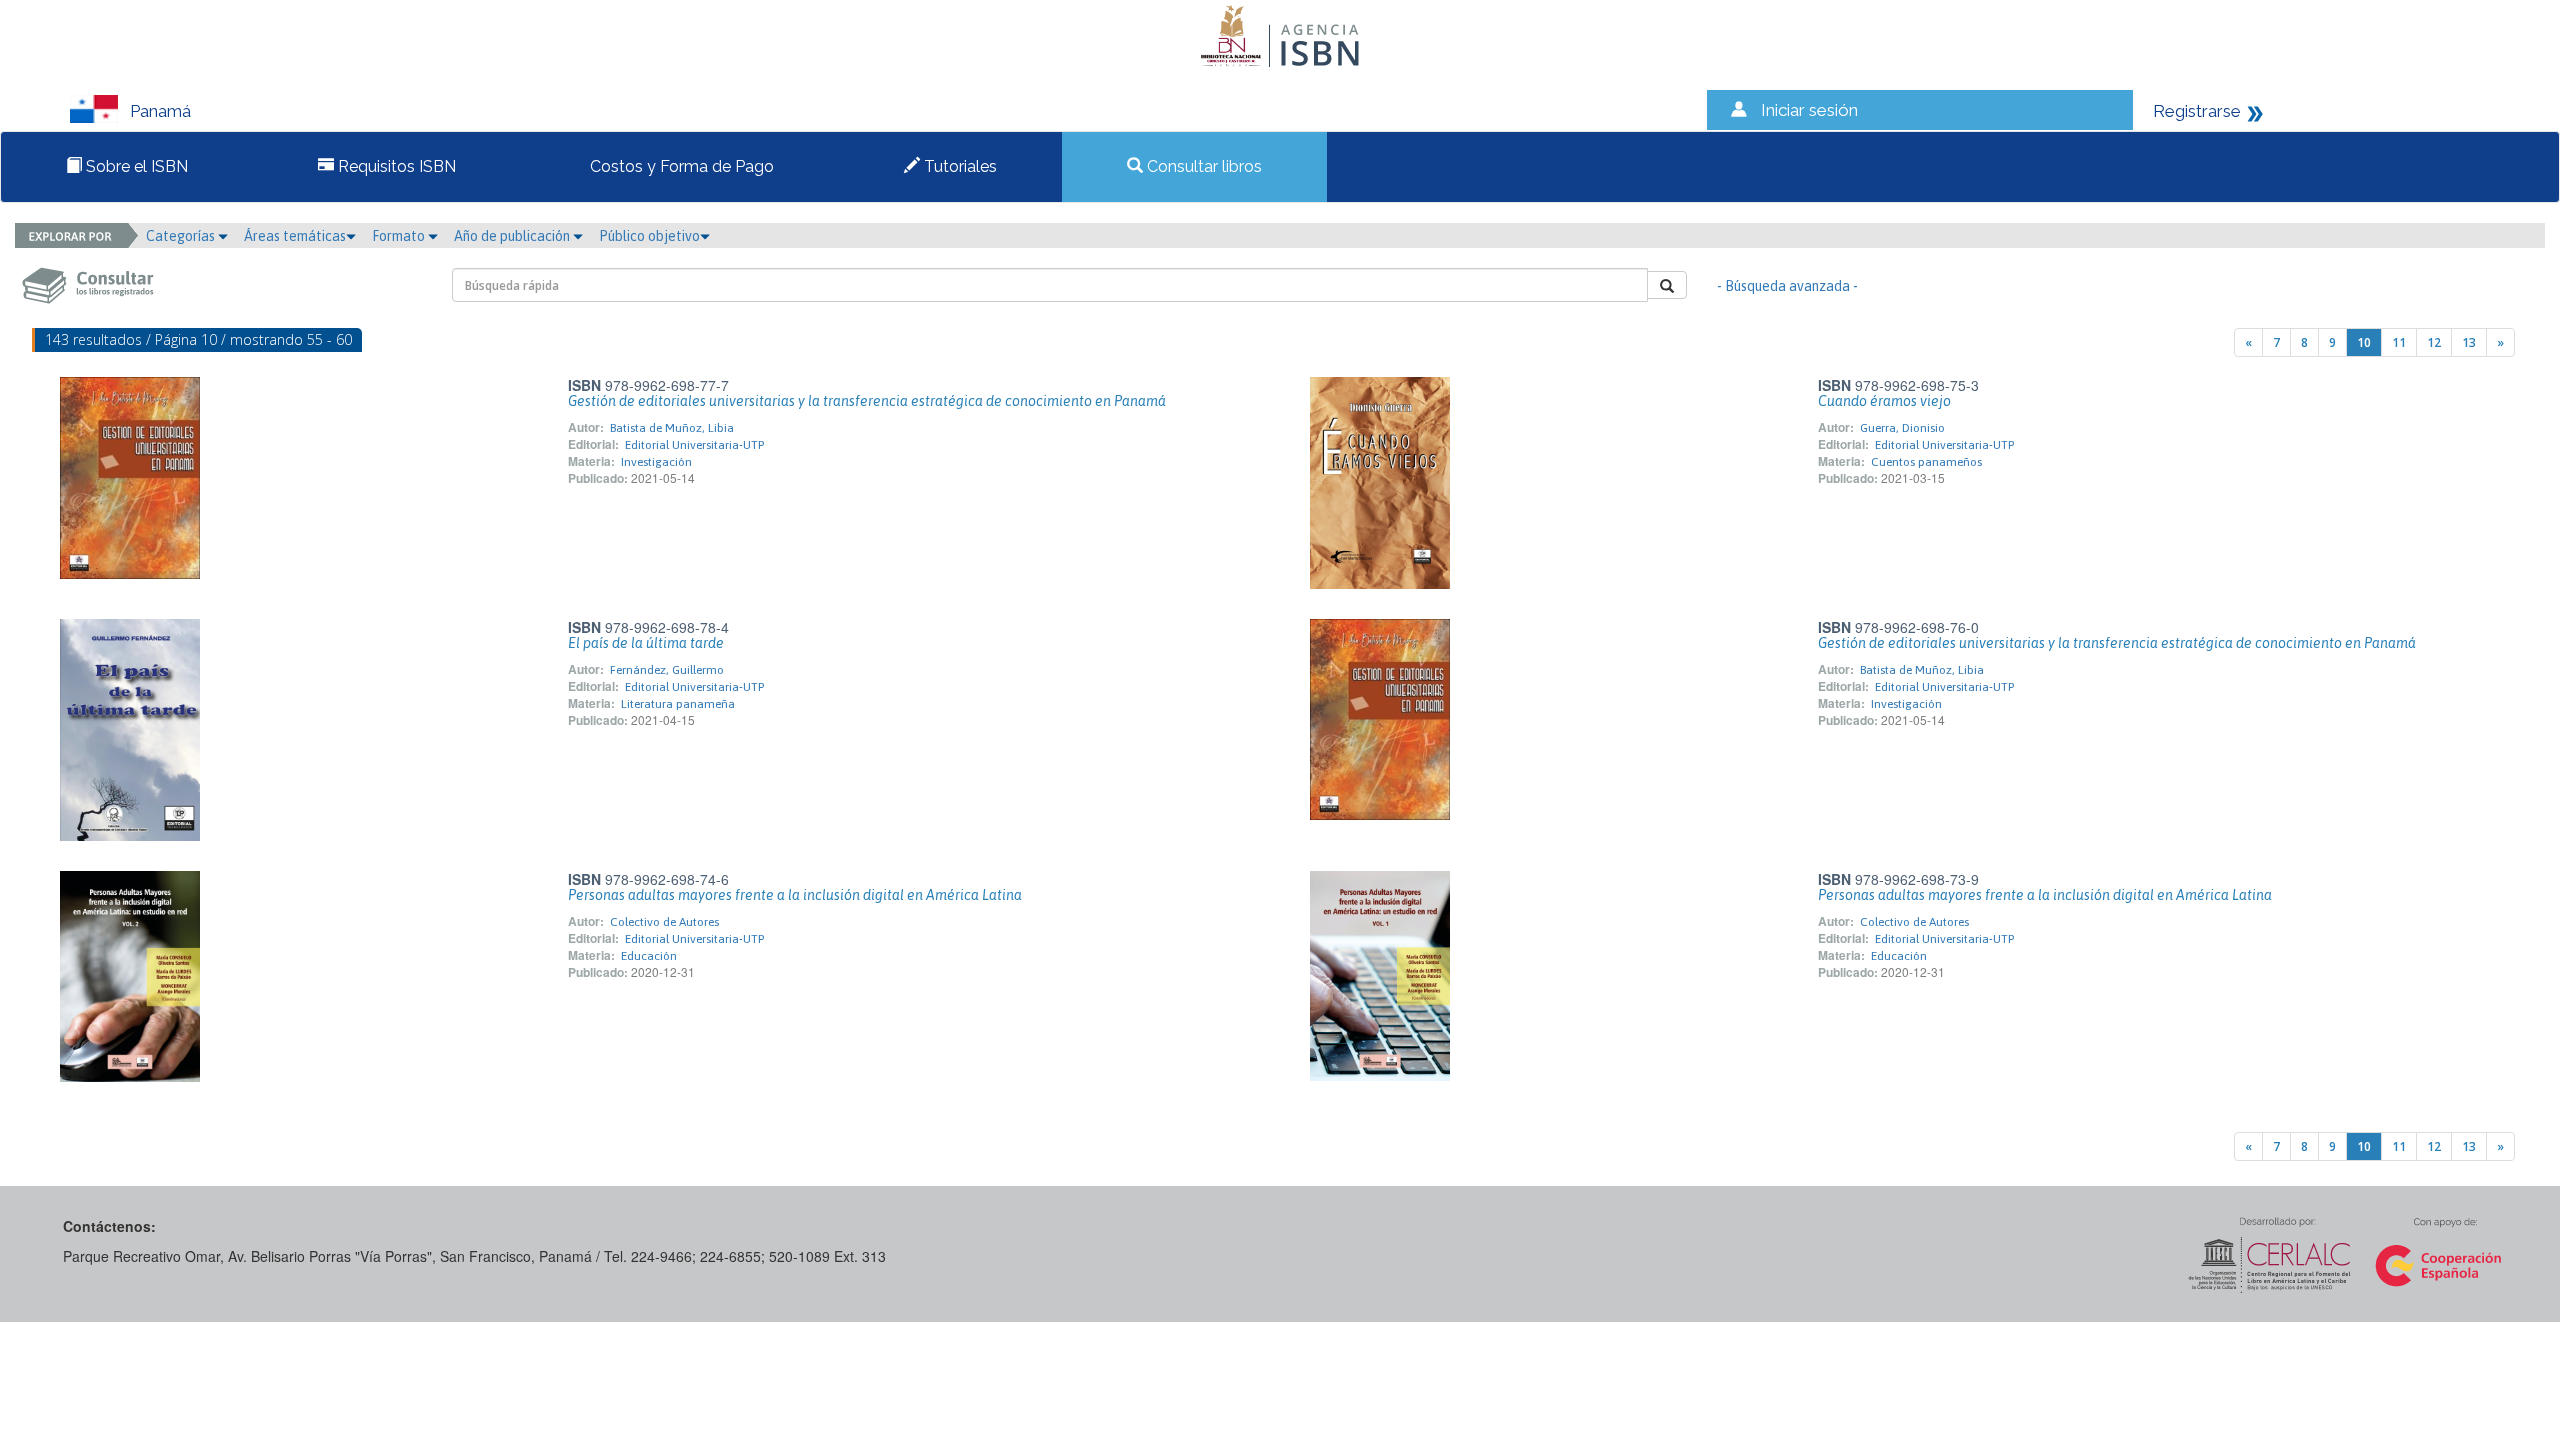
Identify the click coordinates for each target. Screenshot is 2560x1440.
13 (2469, 342)
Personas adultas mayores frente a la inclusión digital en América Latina (795, 895)
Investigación (656, 462)
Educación (649, 956)
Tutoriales (958, 166)
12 (2434, 342)
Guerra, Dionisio (1902, 428)
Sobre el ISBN (135, 166)
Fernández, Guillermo (667, 670)
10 (2364, 342)
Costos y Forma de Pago (680, 166)
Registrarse (2197, 111)
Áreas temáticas (295, 236)
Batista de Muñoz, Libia (672, 428)
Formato (400, 236)
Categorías (182, 236)
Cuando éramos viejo (1884, 401)
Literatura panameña (678, 704)
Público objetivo (649, 236)
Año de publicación (513, 236)
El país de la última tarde (646, 643)
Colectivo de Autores (664, 922)
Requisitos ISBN (395, 166)
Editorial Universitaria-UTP (694, 445)
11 (2399, 342)
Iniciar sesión (1809, 110)
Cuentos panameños (1926, 462)
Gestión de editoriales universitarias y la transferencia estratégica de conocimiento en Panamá (867, 401)
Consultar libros (1202, 166)
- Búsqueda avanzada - (1787, 286)
